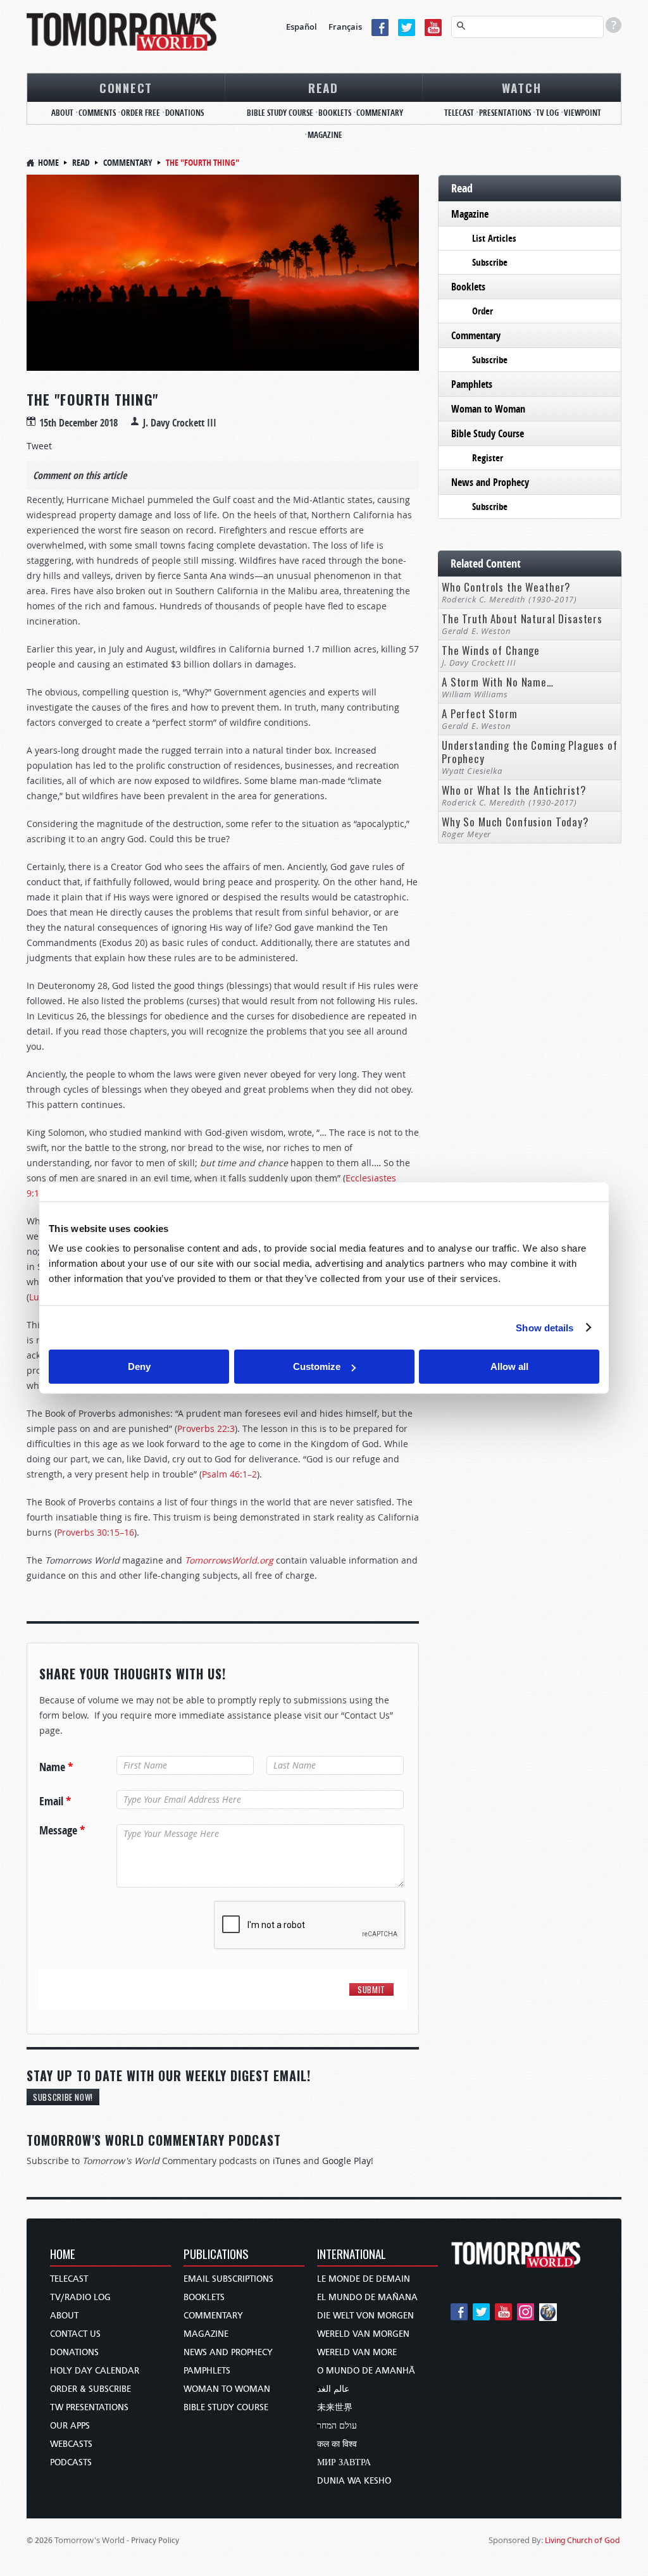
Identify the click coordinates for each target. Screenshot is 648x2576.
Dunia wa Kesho (354, 2481)
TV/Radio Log (80, 2297)
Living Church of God (583, 2540)
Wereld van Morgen (363, 2334)
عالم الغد (333, 2389)
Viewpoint (583, 113)
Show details (545, 1327)
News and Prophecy (490, 482)
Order (483, 311)
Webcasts (71, 2444)
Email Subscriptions (228, 2279)
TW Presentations (89, 2407)
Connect (126, 87)
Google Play (346, 2161)
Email (55, 1801)
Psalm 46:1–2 (229, 1474)
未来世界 (335, 2407)
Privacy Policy (155, 2540)
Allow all (509, 1366)
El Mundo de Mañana (367, 2297)
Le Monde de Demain (364, 2279)
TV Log (547, 113)
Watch (522, 87)
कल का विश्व (337, 2444)
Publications (216, 2255)
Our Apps (70, 2426)
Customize (317, 1366)
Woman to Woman (488, 409)
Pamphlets (472, 384)
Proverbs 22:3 (206, 1428)
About (62, 113)
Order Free (140, 113)
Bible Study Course (280, 113)
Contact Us (75, 2334)
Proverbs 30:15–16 (96, 1532)
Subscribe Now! (63, 2097)
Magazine (325, 135)
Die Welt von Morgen (365, 2316)
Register (488, 458)
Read (323, 87)
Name (56, 1767)
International (352, 2255)
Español (302, 27)
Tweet (39, 446)
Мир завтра (344, 2462)
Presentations (505, 113)
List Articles (494, 238)
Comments (97, 113)
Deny (139, 1366)
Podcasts (71, 2462)
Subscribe (490, 262)
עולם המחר (337, 2426)
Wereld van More (357, 2352)
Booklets (335, 113)
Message (62, 1831)
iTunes (287, 2161)
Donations (184, 113)
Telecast (459, 113)
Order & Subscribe (90, 2389)
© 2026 (40, 2540)
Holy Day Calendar (95, 2371)
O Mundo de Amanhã (366, 2371)
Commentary (380, 113)
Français (345, 27)
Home (48, 162)
